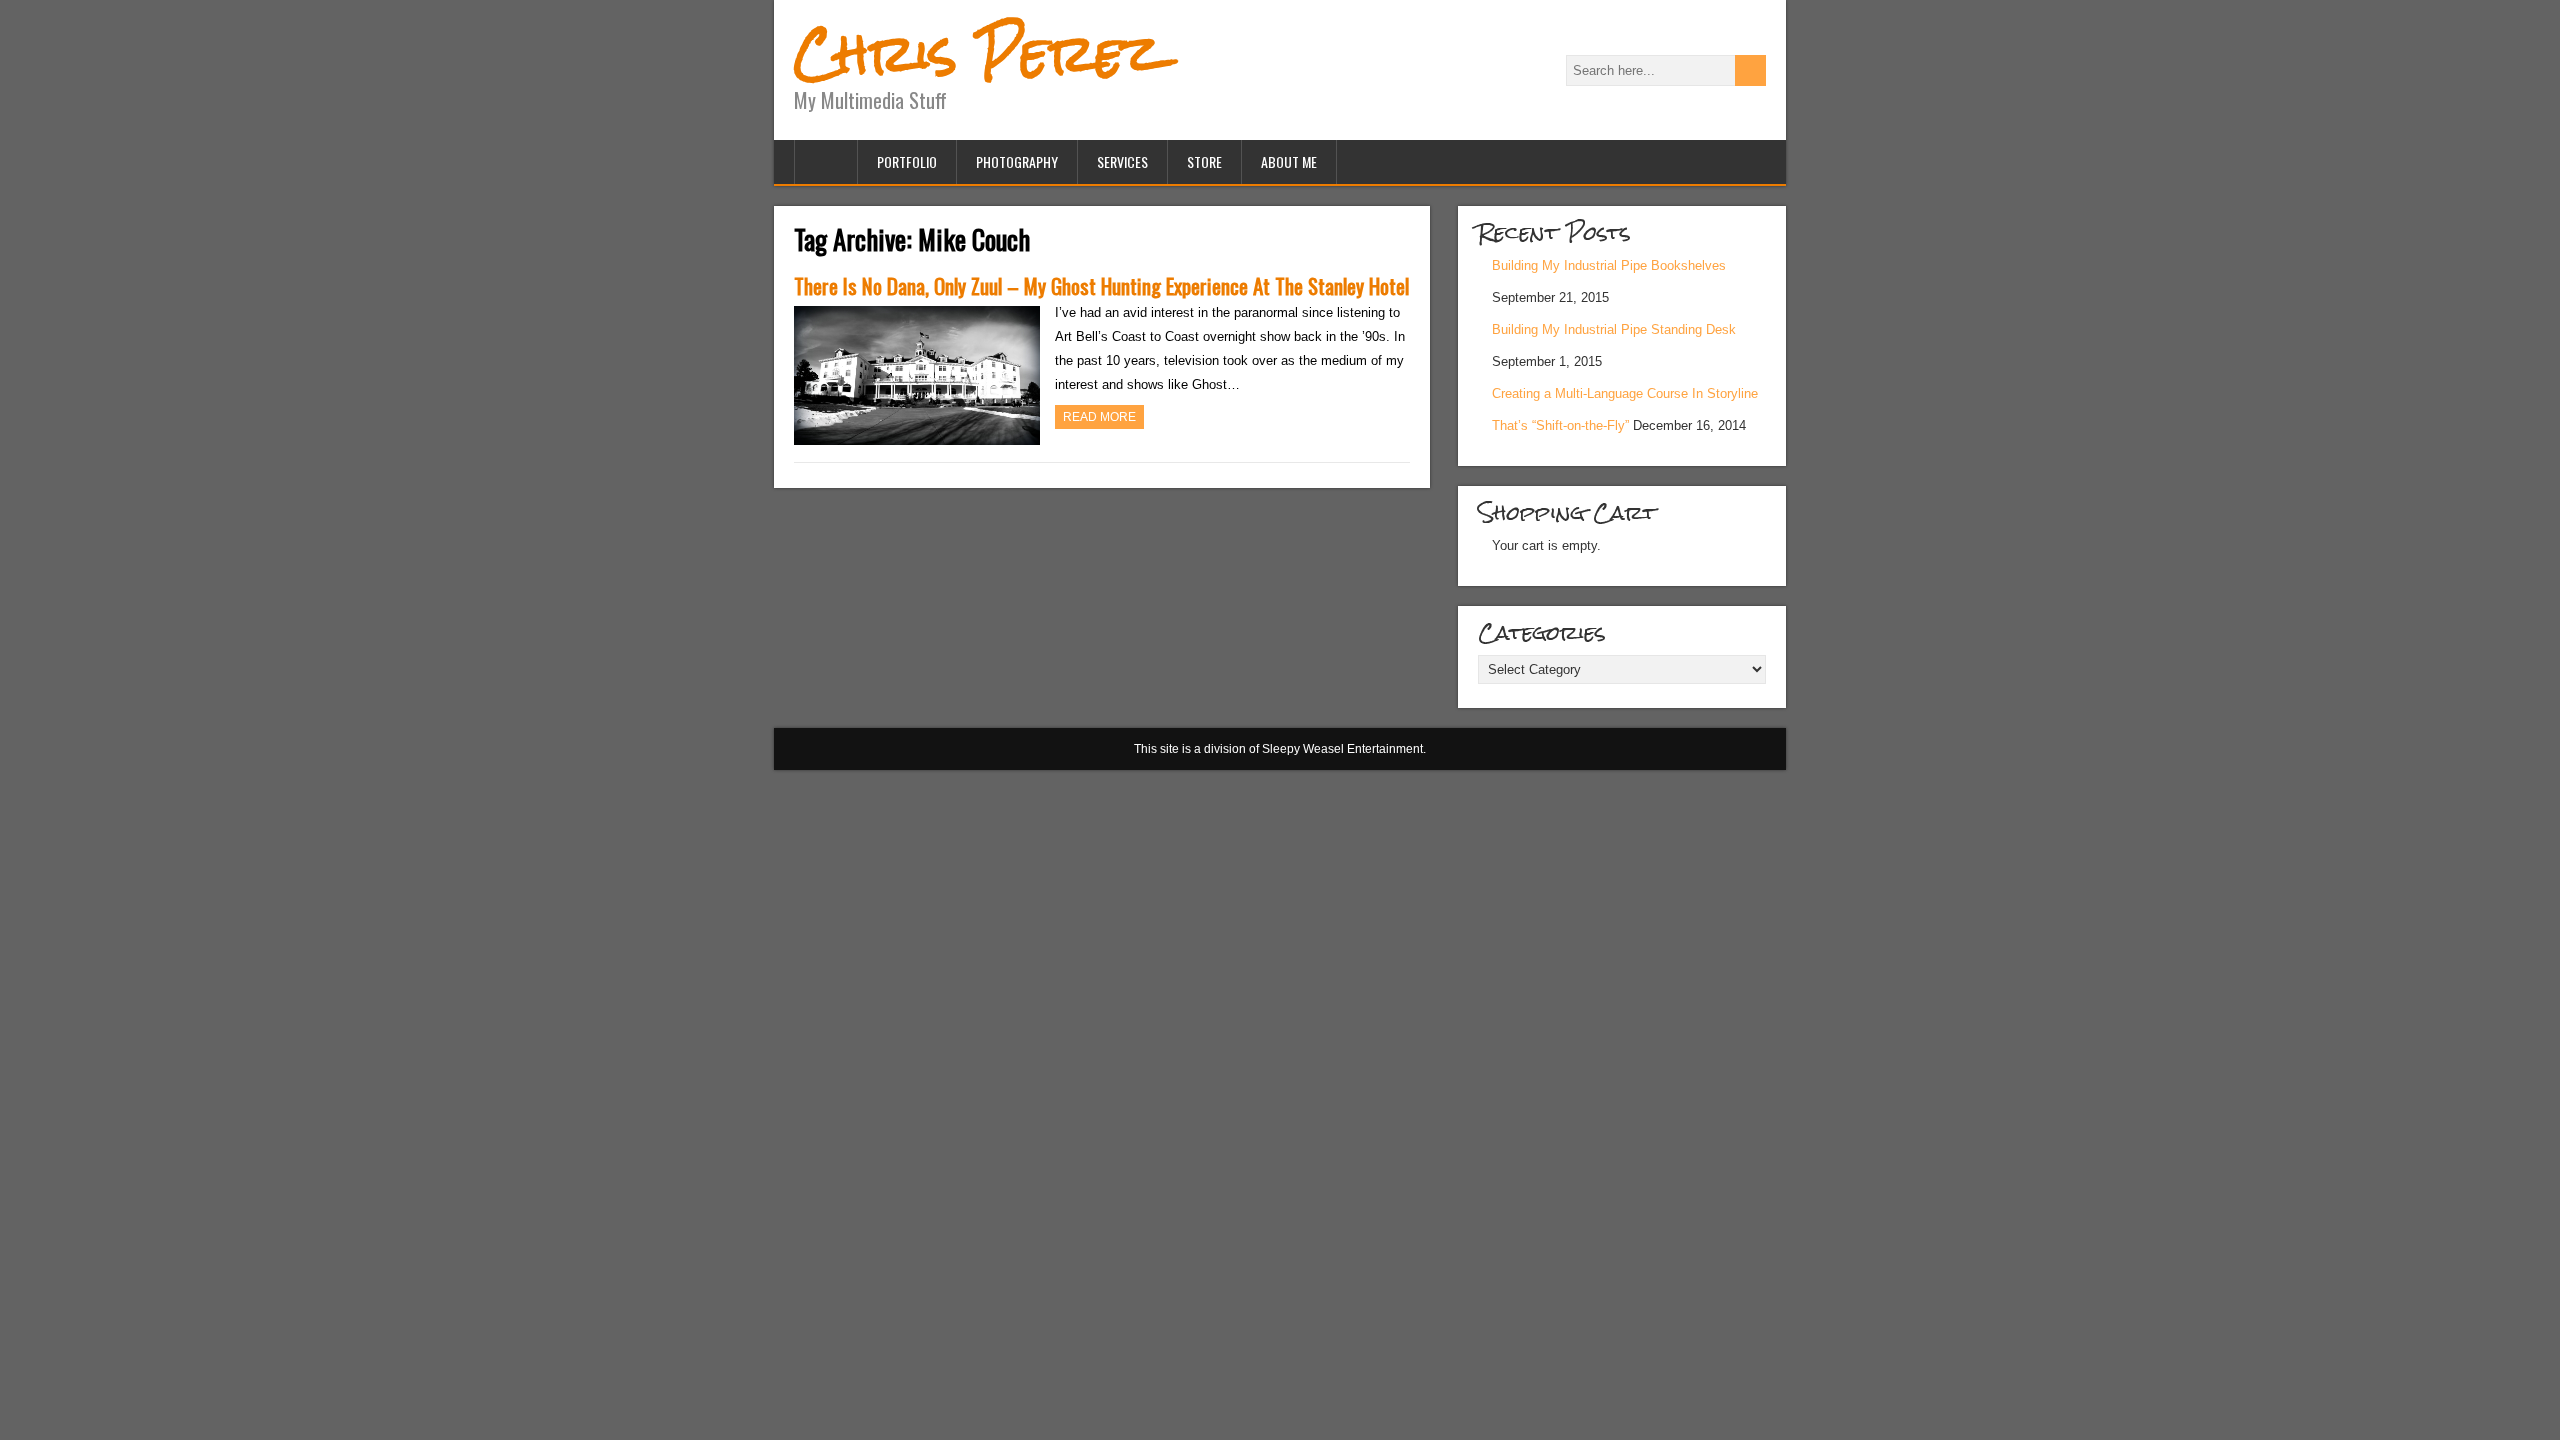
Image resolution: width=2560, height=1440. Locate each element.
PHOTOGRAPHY (1017, 161)
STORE (1204, 161)
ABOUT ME (1289, 161)
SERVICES (1122, 161)
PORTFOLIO (907, 161)
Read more (1099, 417)
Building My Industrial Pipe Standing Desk (1614, 329)
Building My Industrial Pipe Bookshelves (1609, 265)
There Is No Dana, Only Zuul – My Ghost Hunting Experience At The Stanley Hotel (1101, 285)
